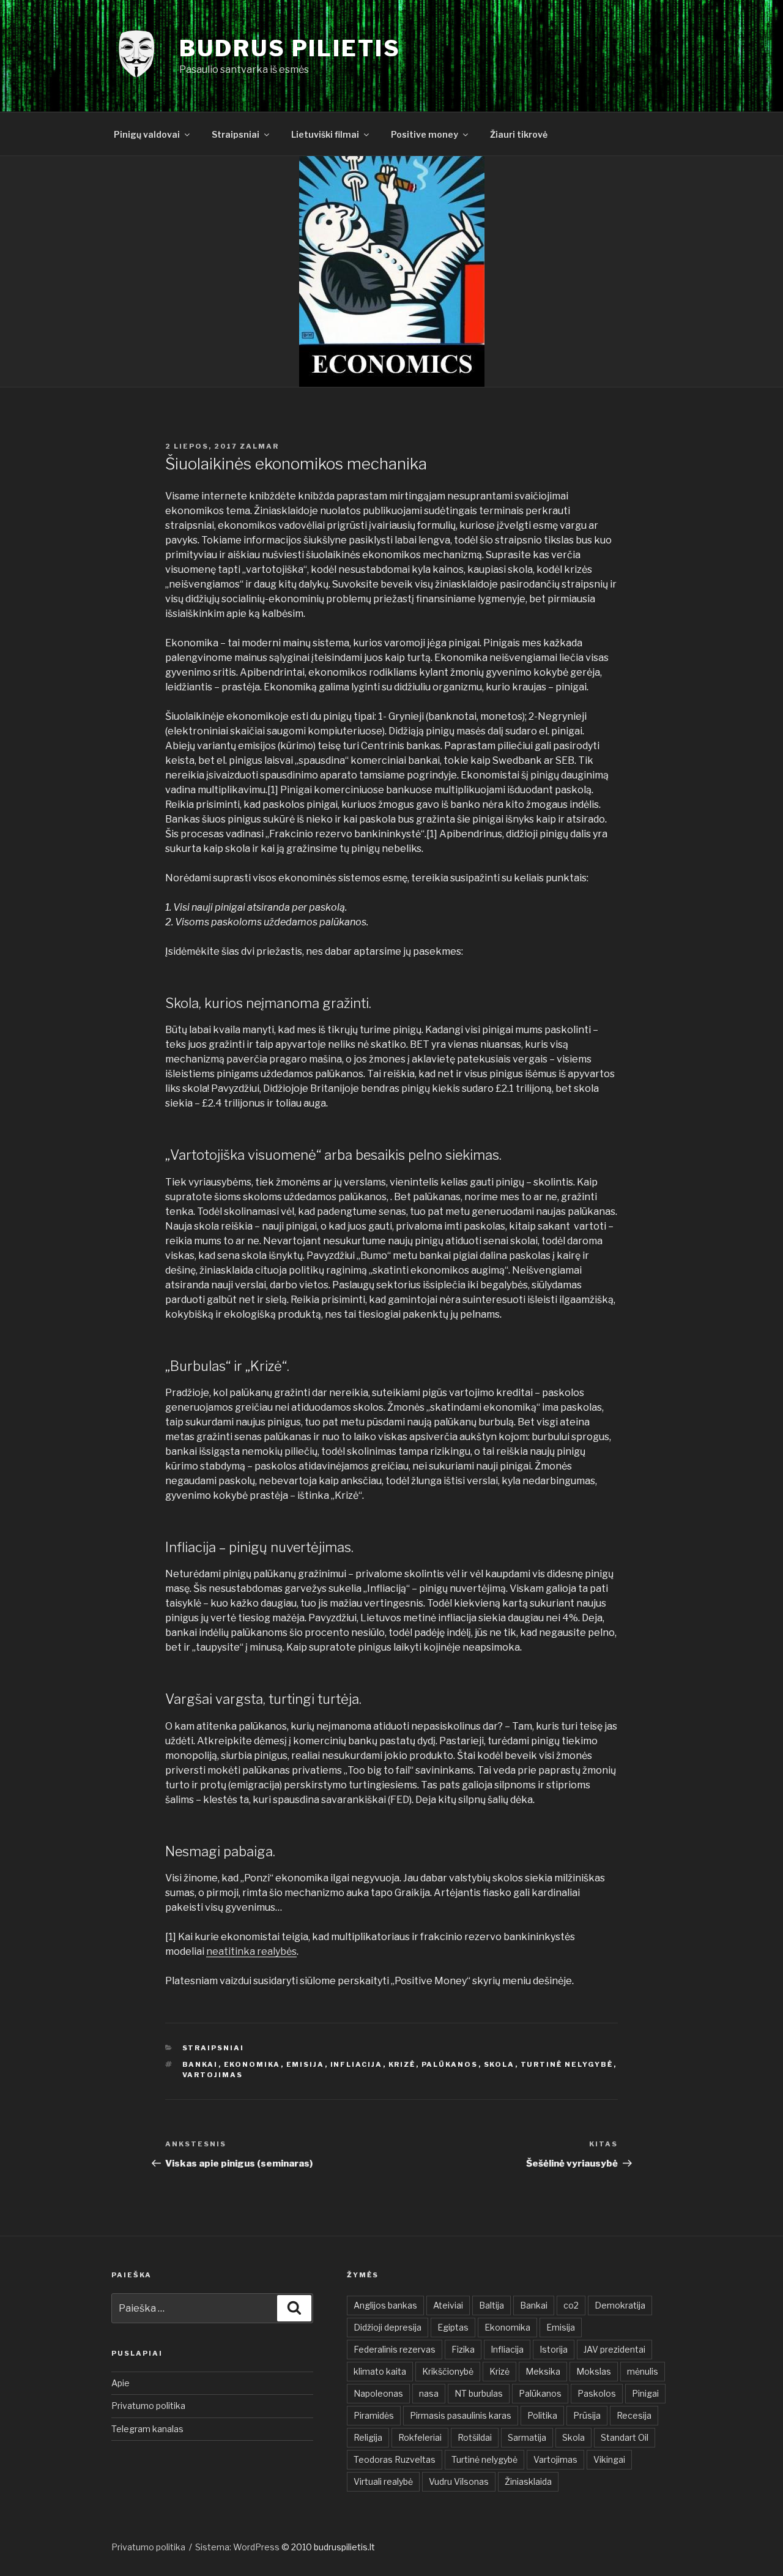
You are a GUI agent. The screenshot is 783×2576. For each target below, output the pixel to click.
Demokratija (620, 2305)
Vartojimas (213, 2075)
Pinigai (645, 2393)
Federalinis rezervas (395, 2349)
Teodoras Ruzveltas (395, 2459)
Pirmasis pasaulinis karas (461, 2415)
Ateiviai (448, 2305)
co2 (571, 2305)
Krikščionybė (448, 2371)
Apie (121, 2383)
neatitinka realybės (251, 1951)
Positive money (425, 134)
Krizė (402, 2064)
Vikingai (609, 2459)
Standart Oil (625, 2437)
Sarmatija (527, 2437)
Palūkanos (450, 2064)
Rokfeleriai (420, 2437)
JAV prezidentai (614, 2349)
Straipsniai (236, 134)
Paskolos (597, 2393)
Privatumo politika (148, 2406)
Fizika (463, 2349)
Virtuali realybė (383, 2481)
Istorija (554, 2349)
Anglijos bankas (385, 2305)
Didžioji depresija (388, 2327)
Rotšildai (475, 2437)
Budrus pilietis (290, 48)
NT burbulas (479, 2393)
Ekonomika (252, 2064)
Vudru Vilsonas (459, 2481)
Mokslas (594, 2371)
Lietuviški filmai (325, 134)
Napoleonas (378, 2393)
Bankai (200, 2064)
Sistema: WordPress (238, 2547)
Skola (499, 2064)
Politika (542, 2415)
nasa (429, 2393)
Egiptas (453, 2327)
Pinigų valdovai (147, 134)
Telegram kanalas (147, 2429)
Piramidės (374, 2415)
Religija (368, 2437)
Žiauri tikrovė (519, 134)
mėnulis (643, 2371)
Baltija (492, 2305)
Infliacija (357, 2064)
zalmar (259, 446)
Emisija (306, 2064)
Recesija (634, 2415)
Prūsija (587, 2415)
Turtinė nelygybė (567, 2064)
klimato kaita (380, 2371)
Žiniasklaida (528, 2481)
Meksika (543, 2371)
